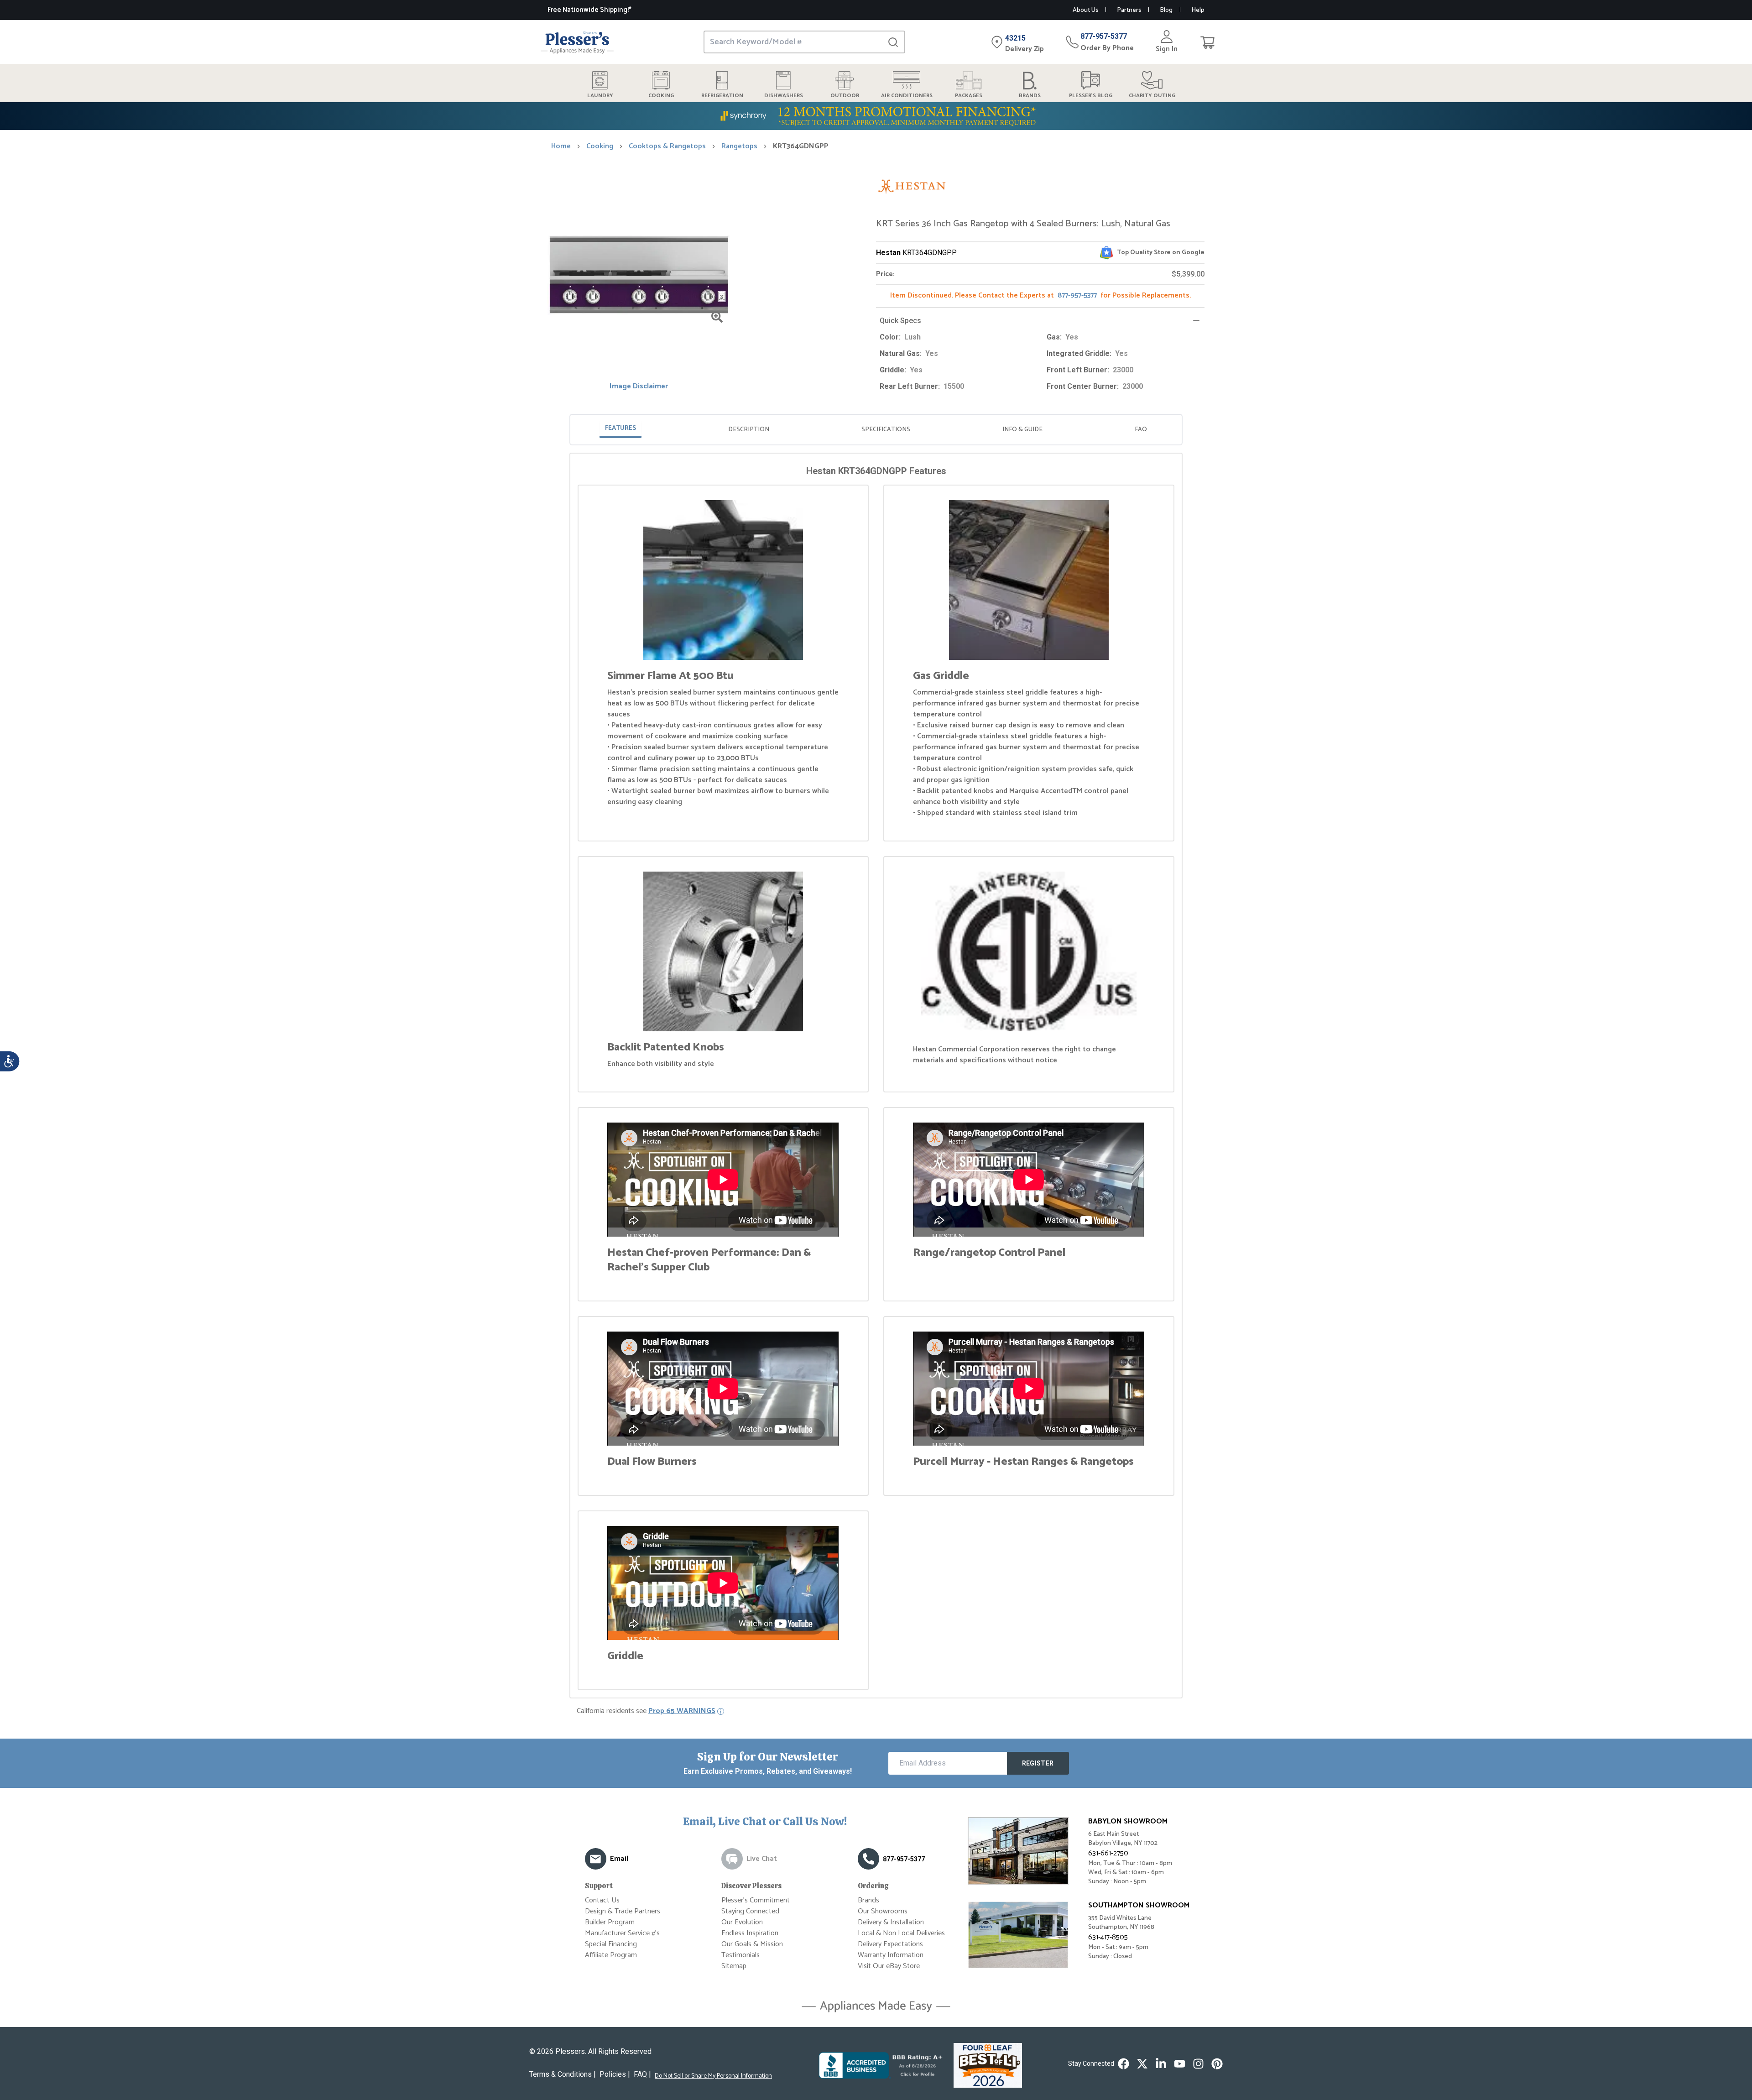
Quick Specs (900, 321)
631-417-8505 (1108, 1937)
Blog (1166, 10)
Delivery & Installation (891, 1922)
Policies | (615, 2074)
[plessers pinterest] (1217, 2064)
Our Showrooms (883, 1911)
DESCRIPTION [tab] (749, 430)
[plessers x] (1142, 2064)
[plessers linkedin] (1161, 2064)
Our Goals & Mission (752, 1944)
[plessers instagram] (1198, 2064)
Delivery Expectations (890, 1944)
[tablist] (876, 430)
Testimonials (740, 1955)
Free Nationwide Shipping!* (589, 10)
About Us (1085, 10)
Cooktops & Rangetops (667, 146)
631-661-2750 (1108, 1853)
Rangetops (739, 146)
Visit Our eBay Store (889, 1966)
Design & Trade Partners (623, 1911)
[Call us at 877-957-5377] (868, 1859)
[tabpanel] (876, 1077)
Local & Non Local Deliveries (901, 1933)
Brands (868, 1900)
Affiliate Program (611, 1955)
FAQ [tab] (1141, 430)
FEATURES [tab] (620, 428)
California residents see (646, 1711)
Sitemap (734, 1966)
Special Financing (611, 1944)
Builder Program (610, 1922)
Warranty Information (891, 1955)
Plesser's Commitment (756, 1900)
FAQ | (642, 2074)
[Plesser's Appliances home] (577, 42)
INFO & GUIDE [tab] (1022, 430)
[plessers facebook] (1124, 2064)
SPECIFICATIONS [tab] (886, 430)
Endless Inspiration (750, 1933)
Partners (1129, 10)
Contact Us (602, 1900)
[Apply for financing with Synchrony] (876, 116)
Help (1198, 10)
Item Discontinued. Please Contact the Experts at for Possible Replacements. (1040, 295)
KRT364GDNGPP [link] (801, 146)
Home (561, 146)
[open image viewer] (717, 317)
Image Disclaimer (639, 387)
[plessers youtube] (1180, 2064)
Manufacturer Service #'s (622, 1933)
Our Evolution (742, 1922)
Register (1038, 1763)
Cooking (600, 146)
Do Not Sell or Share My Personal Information (713, 2076)
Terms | (563, 2074)
